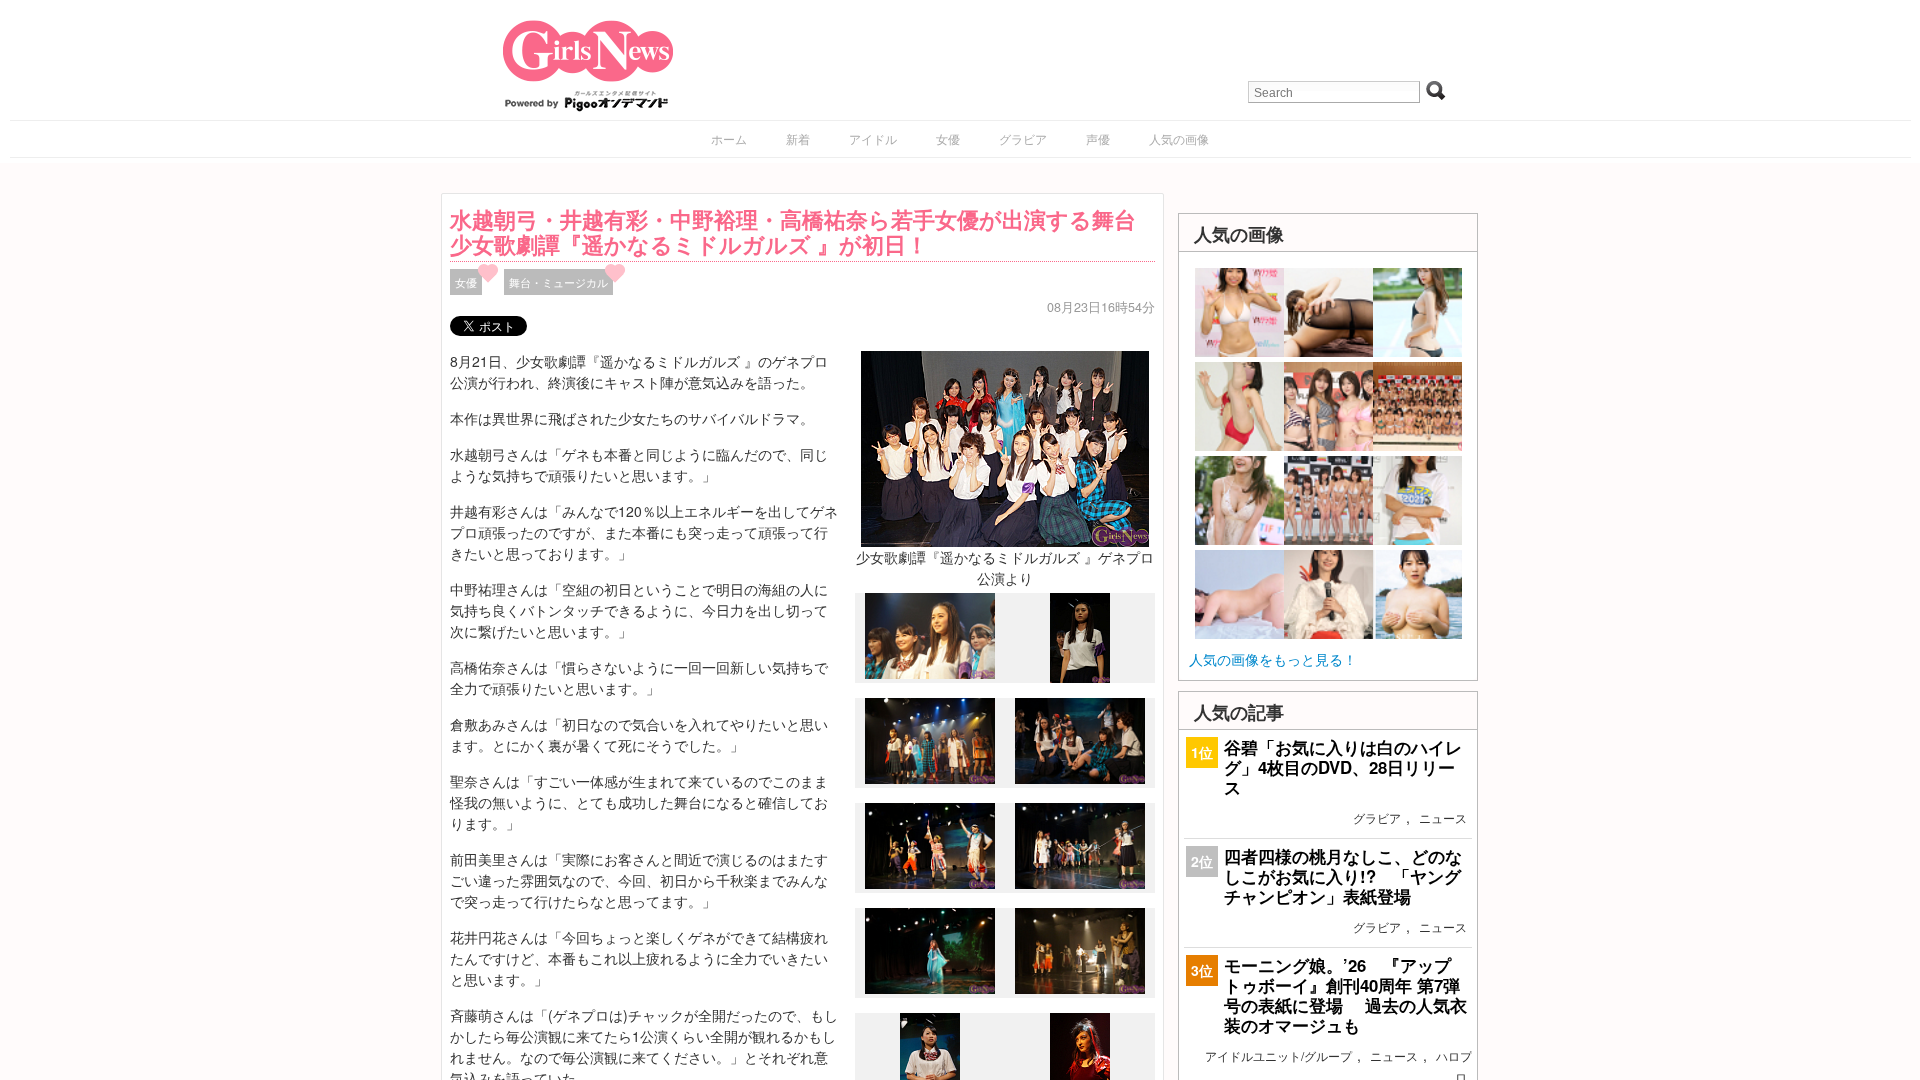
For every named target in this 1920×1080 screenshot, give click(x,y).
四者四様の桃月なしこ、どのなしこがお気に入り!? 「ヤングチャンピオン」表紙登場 (1343, 876)
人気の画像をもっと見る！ (1273, 659)
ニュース (1443, 817)
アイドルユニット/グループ (1278, 1055)
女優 (948, 138)
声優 (1098, 138)
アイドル (873, 138)
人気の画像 (1179, 138)
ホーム (729, 138)
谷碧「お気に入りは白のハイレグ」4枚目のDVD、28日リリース (1343, 767)
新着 (798, 138)
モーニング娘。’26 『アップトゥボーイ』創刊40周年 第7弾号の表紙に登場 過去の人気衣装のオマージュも (1345, 995)
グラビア (1023, 138)
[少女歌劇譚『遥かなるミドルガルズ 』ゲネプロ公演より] (1005, 447)
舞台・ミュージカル (558, 282)
